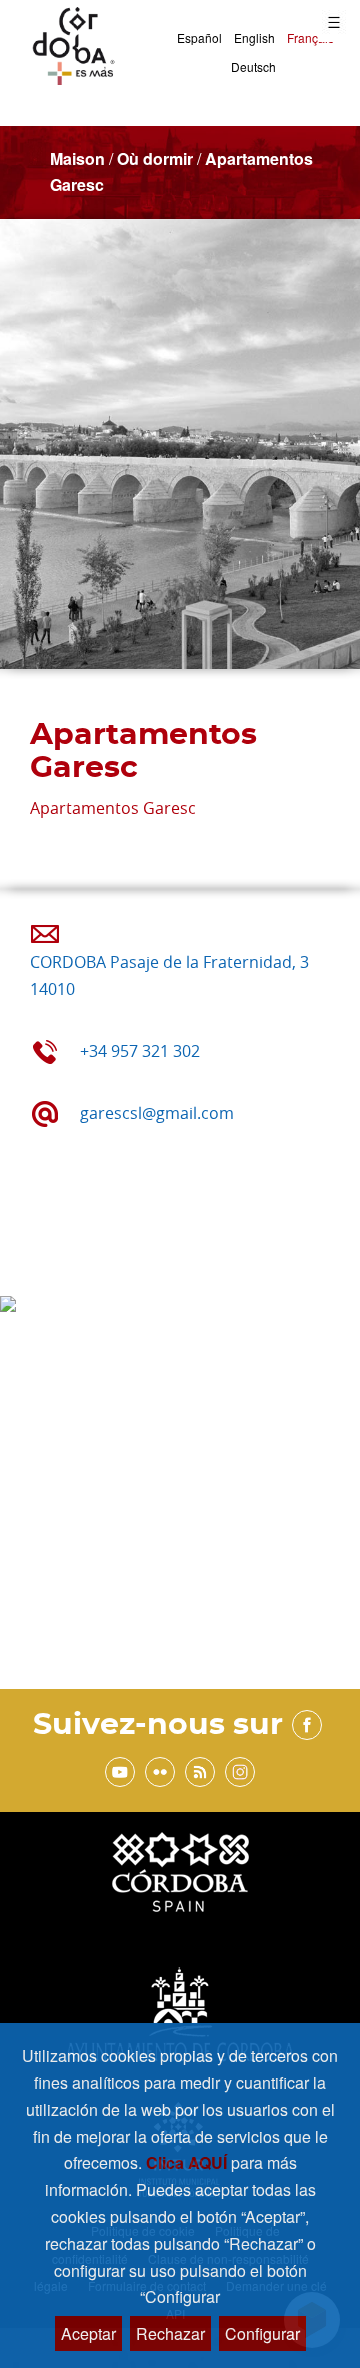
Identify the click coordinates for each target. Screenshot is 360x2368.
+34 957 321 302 (140, 1051)
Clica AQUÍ (188, 2162)
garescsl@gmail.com (157, 1113)
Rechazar (170, 2333)
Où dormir (155, 158)
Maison (77, 158)
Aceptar (88, 2333)
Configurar (262, 2333)
